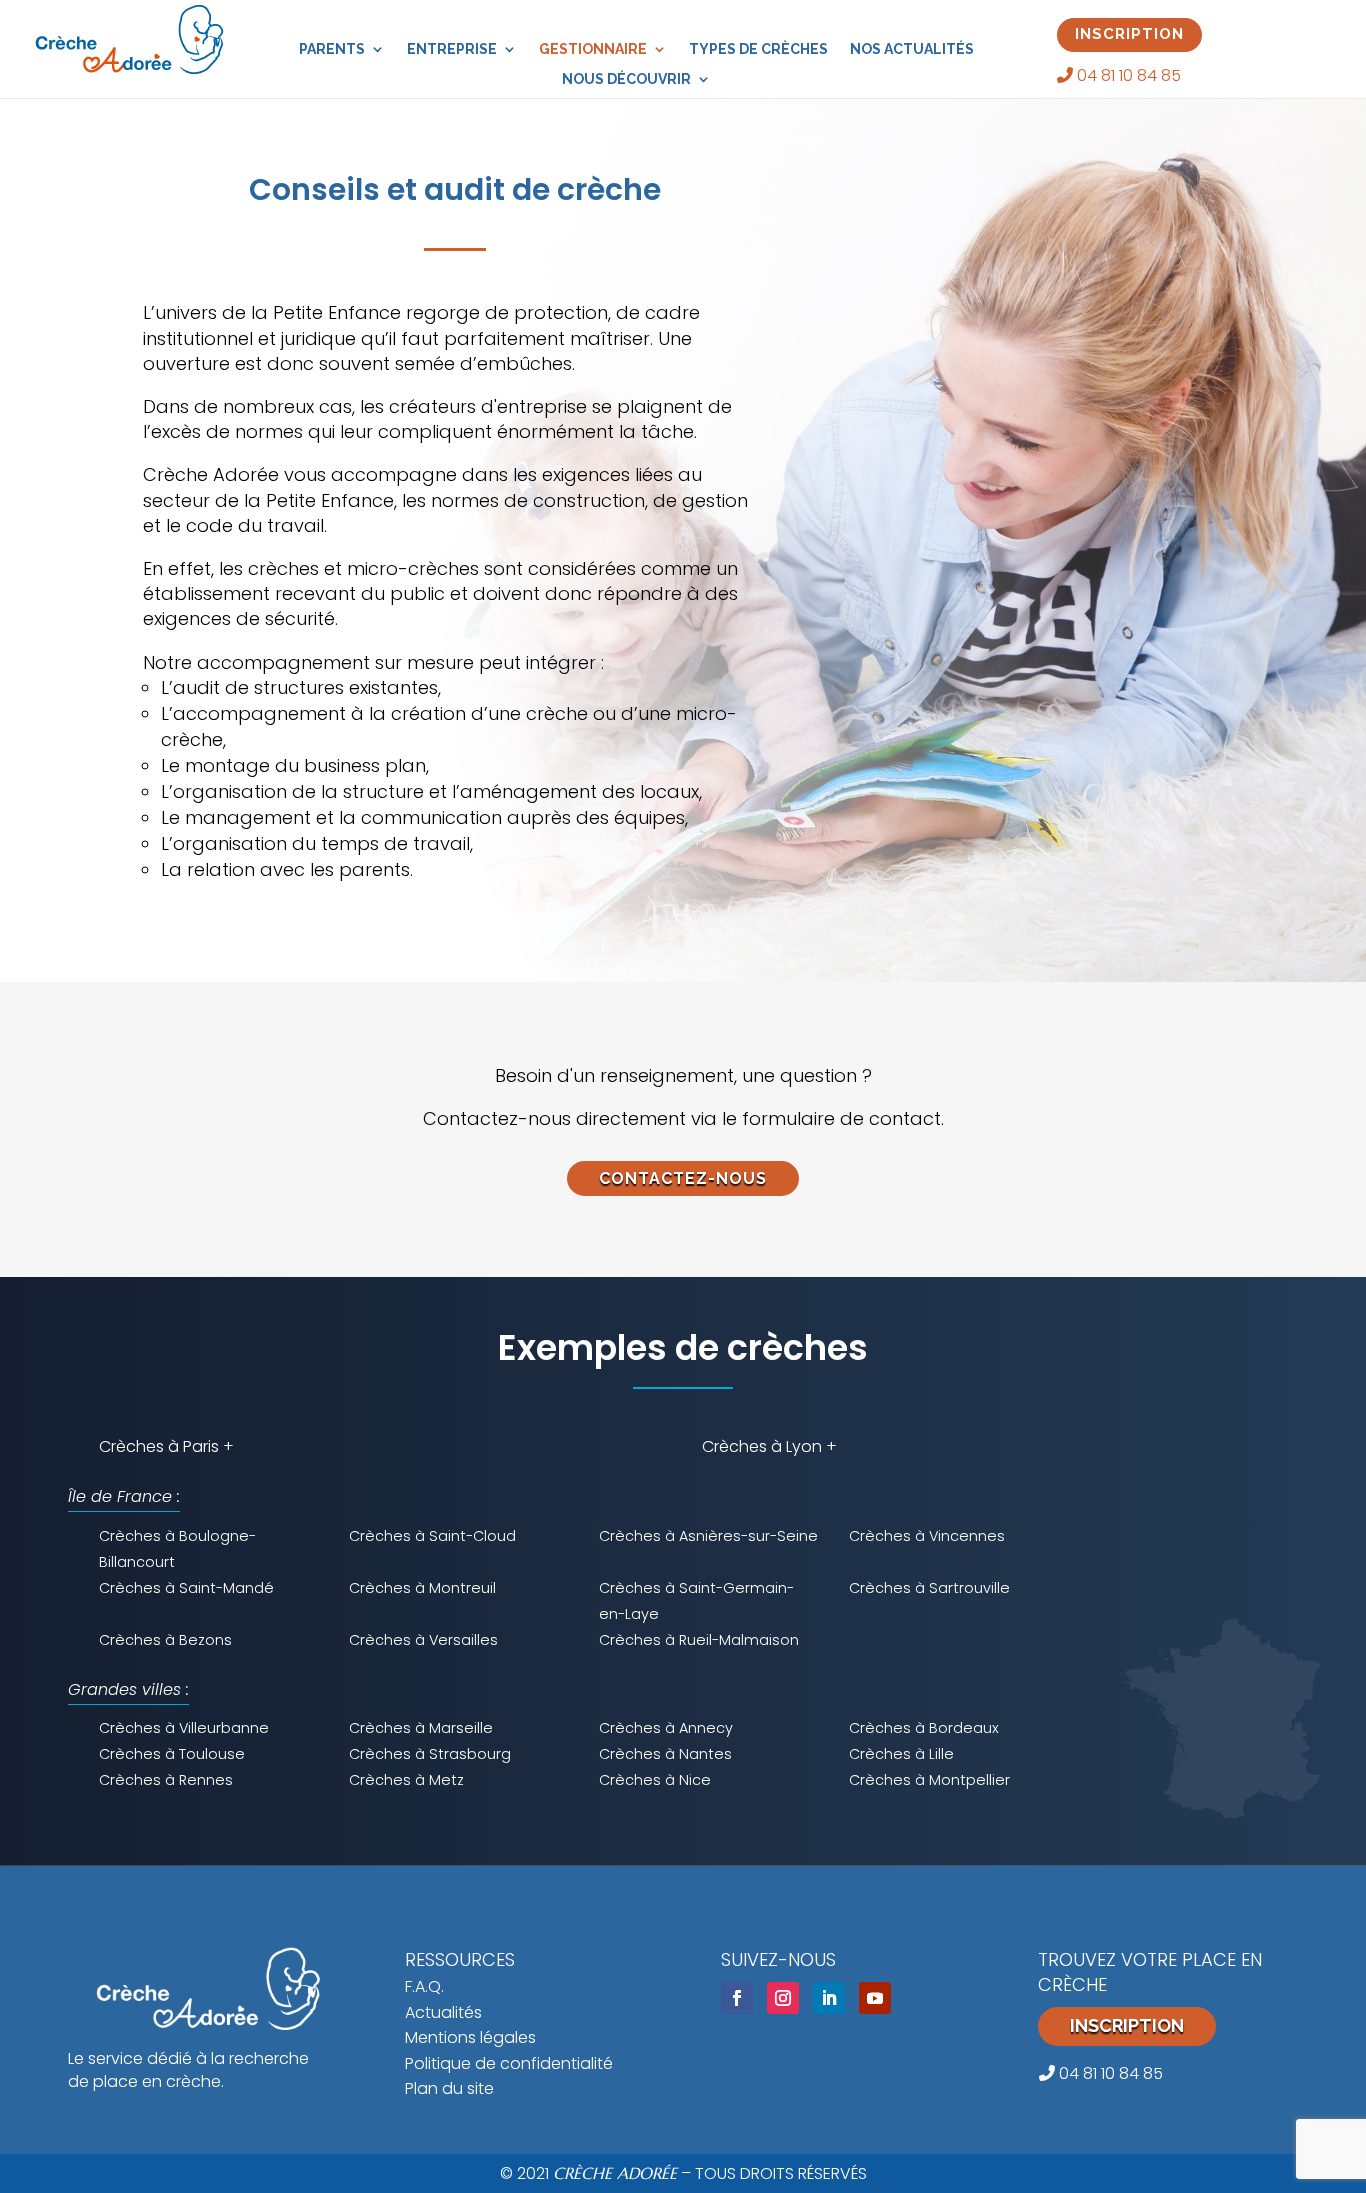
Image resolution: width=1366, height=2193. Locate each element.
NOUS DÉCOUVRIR (626, 79)
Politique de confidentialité (509, 2063)
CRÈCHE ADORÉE (615, 2173)
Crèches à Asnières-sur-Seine (708, 1536)
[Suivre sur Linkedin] (829, 1998)
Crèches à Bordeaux (924, 1728)
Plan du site (449, 2088)
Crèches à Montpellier (929, 1780)
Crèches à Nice (655, 1780)
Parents (332, 49)
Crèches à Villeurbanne (184, 1728)
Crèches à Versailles (423, 1640)
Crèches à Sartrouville (929, 1588)
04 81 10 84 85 (1127, 75)
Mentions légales (470, 2037)
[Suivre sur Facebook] (737, 1998)
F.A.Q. (424, 1986)
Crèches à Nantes (665, 1754)
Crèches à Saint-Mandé (186, 1588)
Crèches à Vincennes (927, 1536)
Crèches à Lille (901, 1754)
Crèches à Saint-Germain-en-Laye (696, 1601)
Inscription (1127, 2025)
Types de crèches (758, 49)
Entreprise (452, 49)
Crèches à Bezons (165, 1640)
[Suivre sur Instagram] (783, 1998)
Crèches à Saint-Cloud (432, 1536)
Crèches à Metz (406, 1780)
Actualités (443, 2012)
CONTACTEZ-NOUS (683, 1178)
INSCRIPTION (1129, 34)
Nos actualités (912, 49)
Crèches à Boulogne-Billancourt (177, 1549)
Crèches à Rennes (166, 1780)
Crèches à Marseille (421, 1728)
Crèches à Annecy (666, 1728)
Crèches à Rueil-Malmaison (699, 1640)
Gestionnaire (593, 49)
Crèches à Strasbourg (430, 1754)
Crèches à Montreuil (422, 1588)
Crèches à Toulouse (172, 1754)
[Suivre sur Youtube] (875, 1998)
